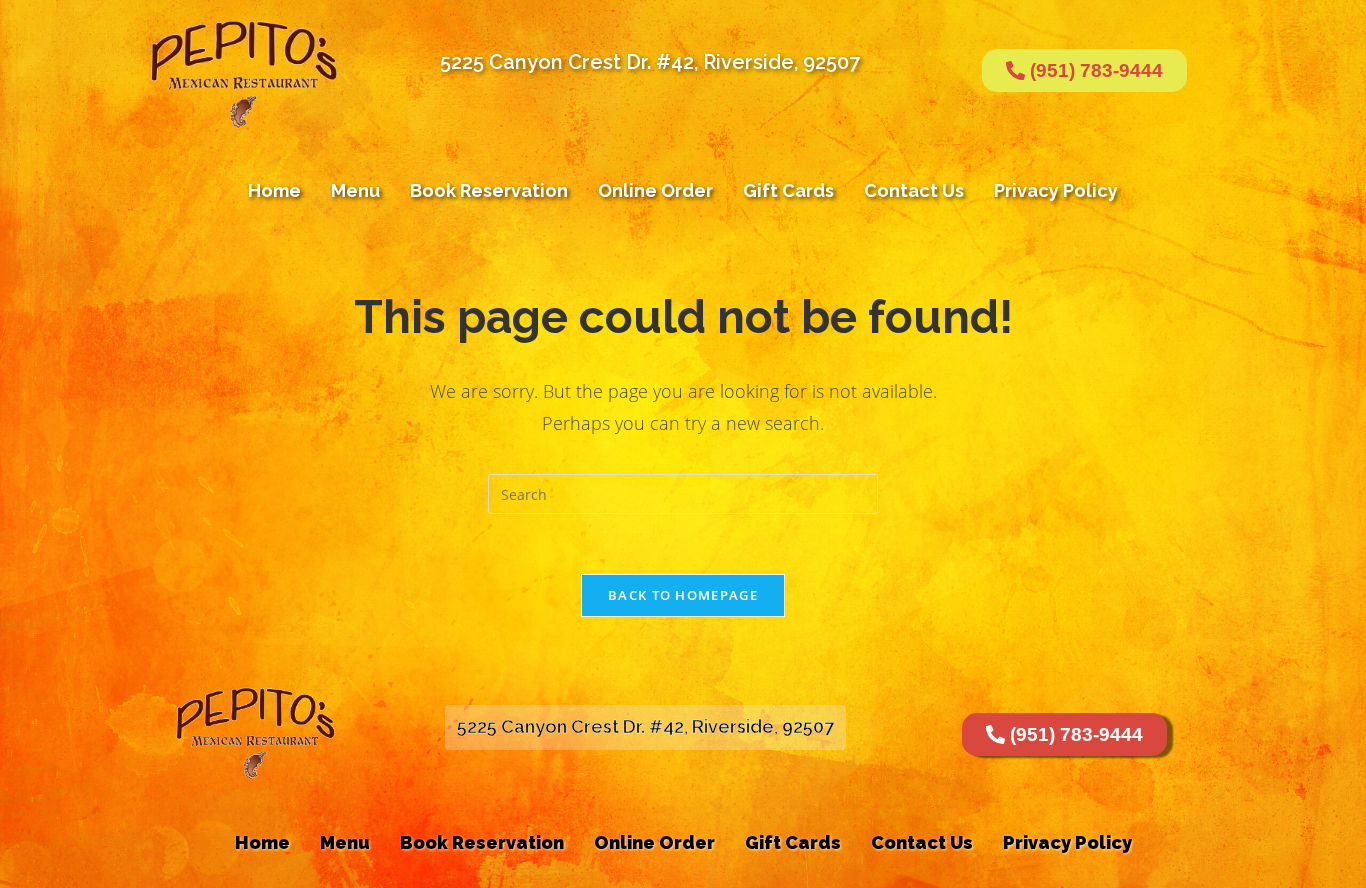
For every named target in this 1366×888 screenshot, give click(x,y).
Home (274, 190)
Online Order (655, 190)
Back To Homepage (683, 595)
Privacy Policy (1056, 190)
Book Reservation (489, 190)
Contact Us (914, 190)
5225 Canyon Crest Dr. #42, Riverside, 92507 (650, 62)
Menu (355, 190)
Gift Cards (788, 190)
